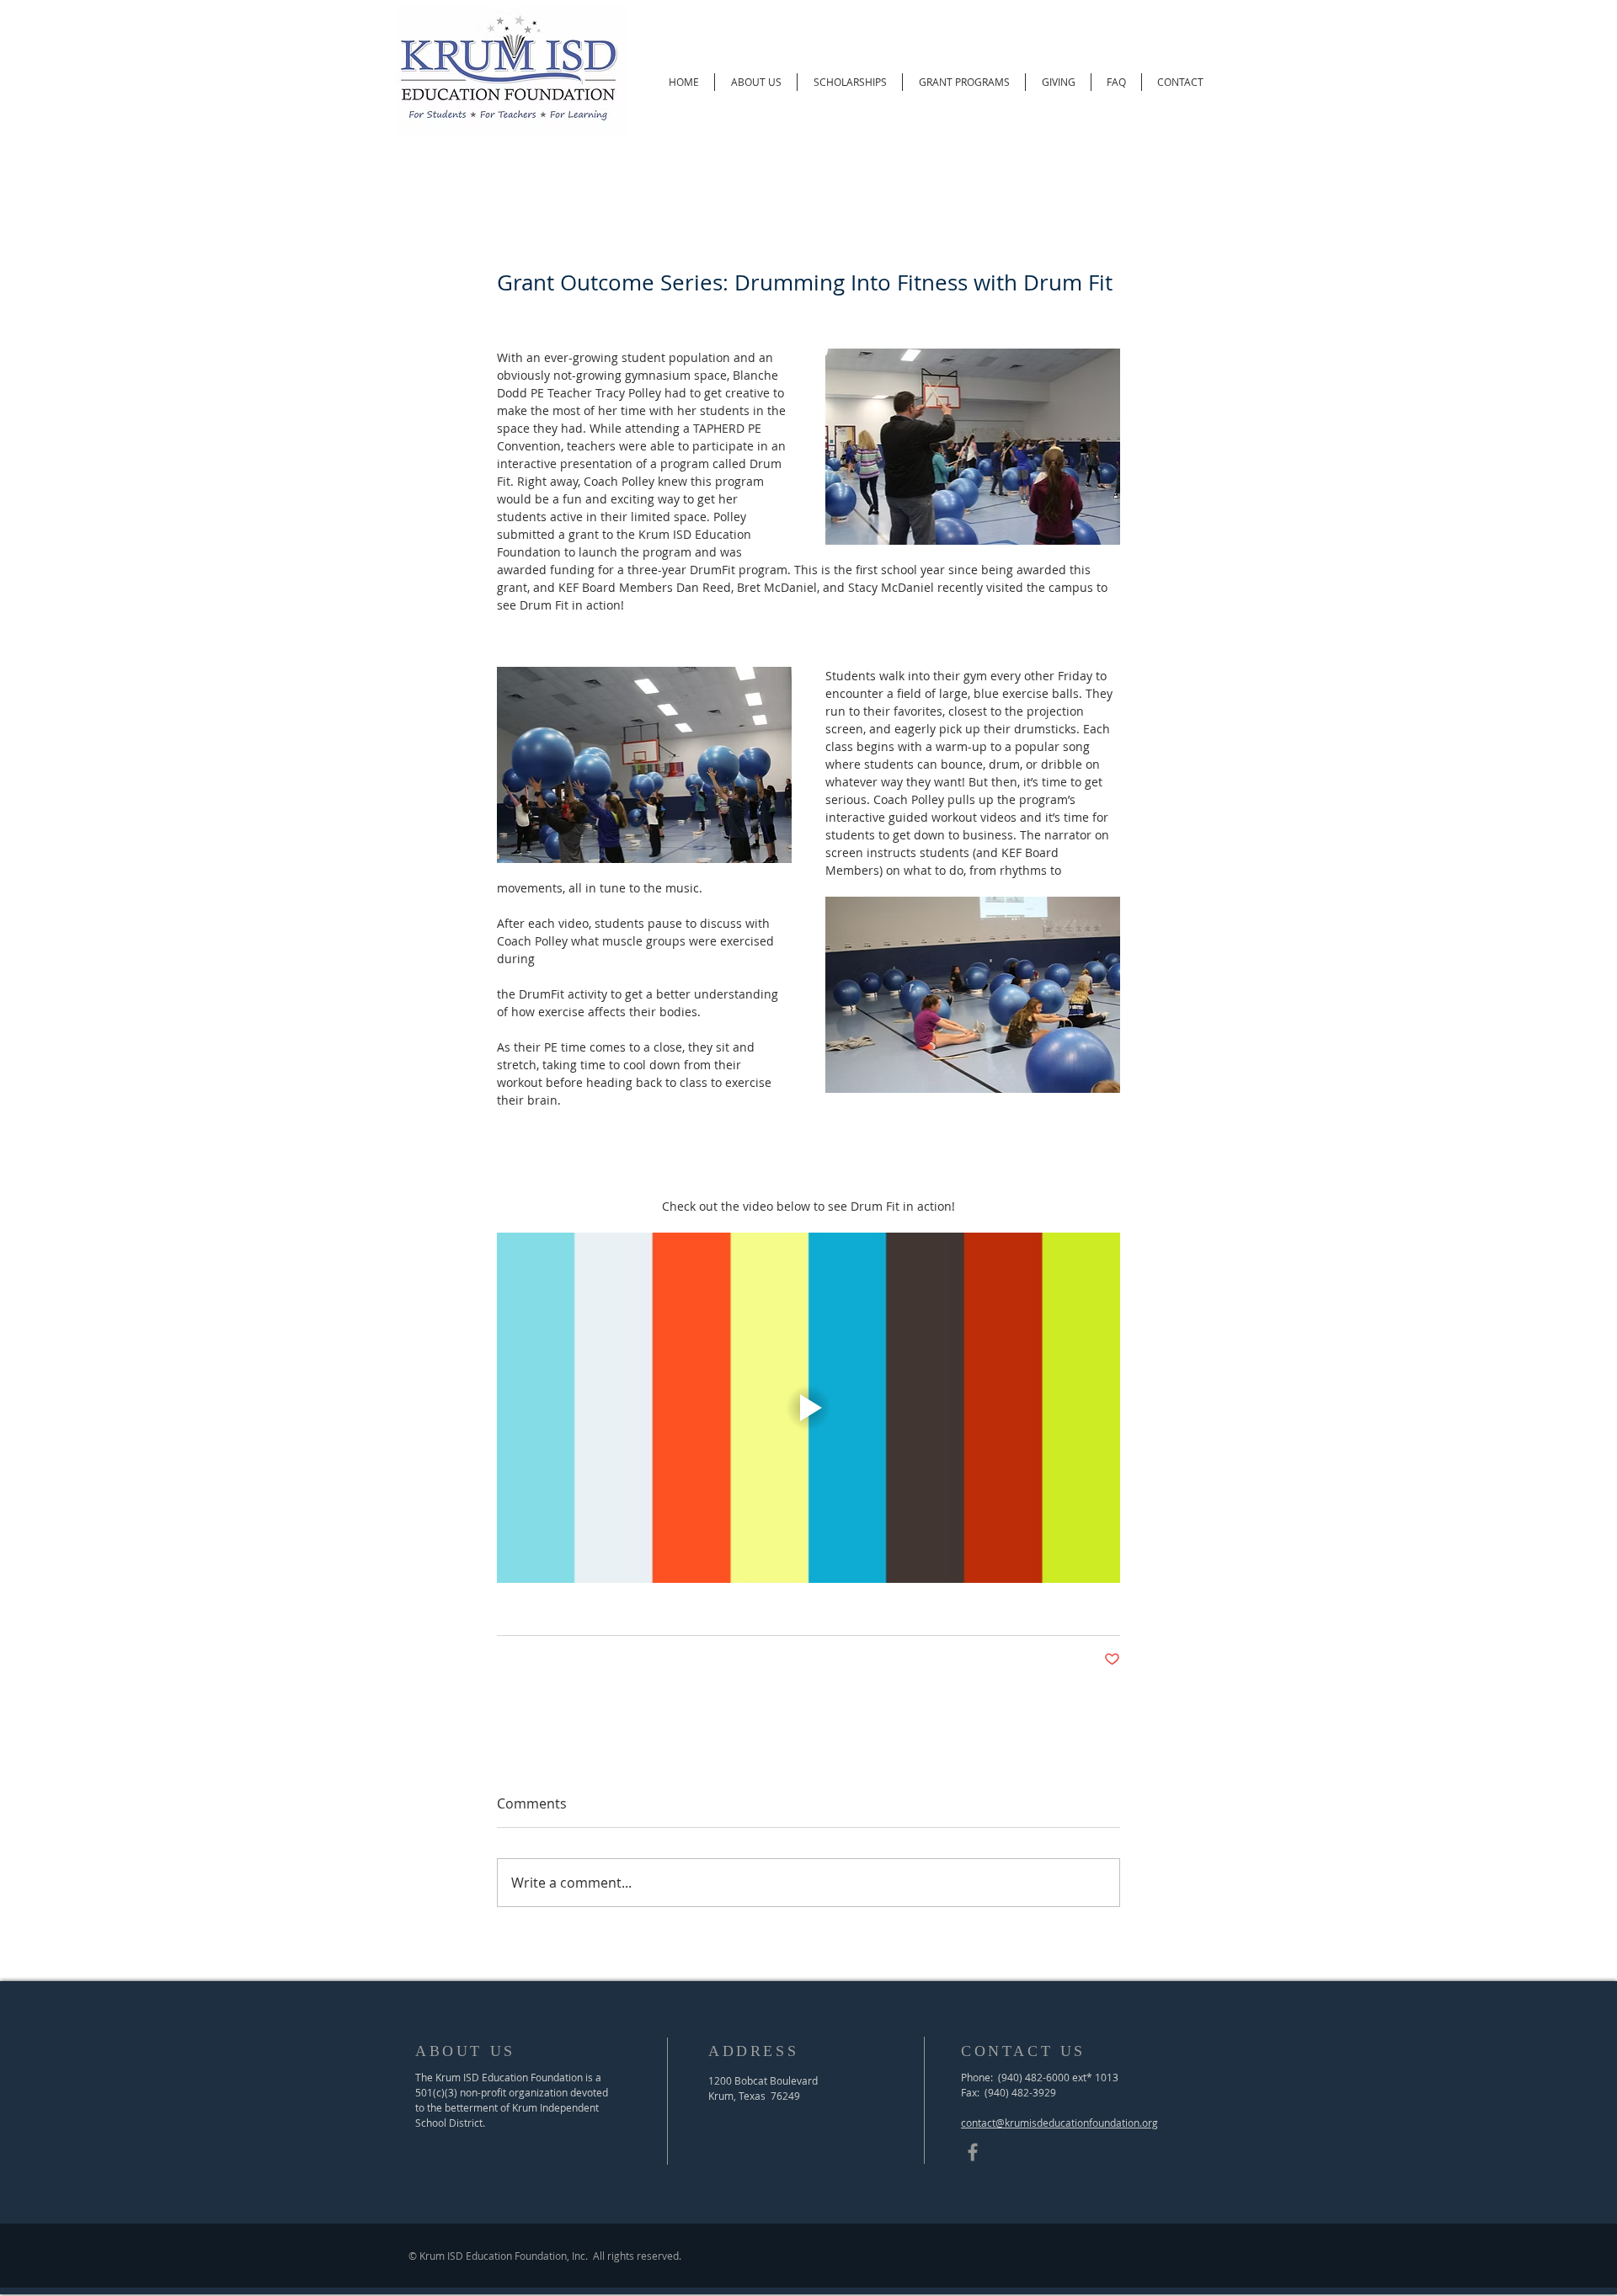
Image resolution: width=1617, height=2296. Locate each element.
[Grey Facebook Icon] (973, 2152)
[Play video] (808, 1408)
